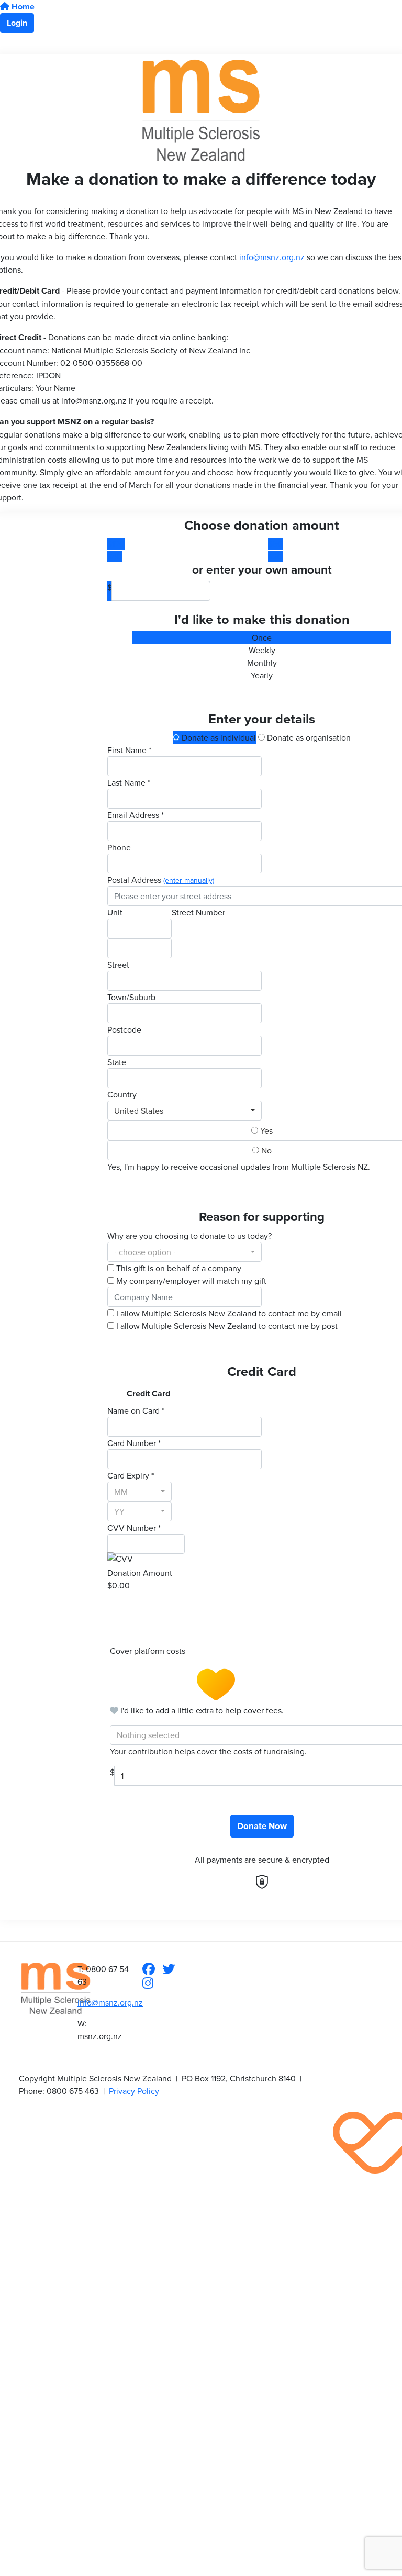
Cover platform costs (149, 1651)
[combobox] (185, 1111)
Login (17, 23)
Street (118, 965)
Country (122, 1094)
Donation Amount (140, 1573)
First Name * (129, 750)
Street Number (198, 912)
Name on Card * (136, 1410)
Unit (115, 912)
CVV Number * (134, 1528)
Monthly (262, 663)
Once (262, 637)
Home (22, 7)
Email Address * (136, 815)
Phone (119, 847)
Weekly (262, 650)
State (117, 1062)
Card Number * (134, 1443)
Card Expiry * (131, 1475)
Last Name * (129, 782)
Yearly (262, 675)
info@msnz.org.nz (272, 257)
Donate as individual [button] (218, 737)
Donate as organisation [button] (308, 737)
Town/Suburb (131, 997)
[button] (181, 544)
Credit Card (148, 1393)
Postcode (124, 1029)
